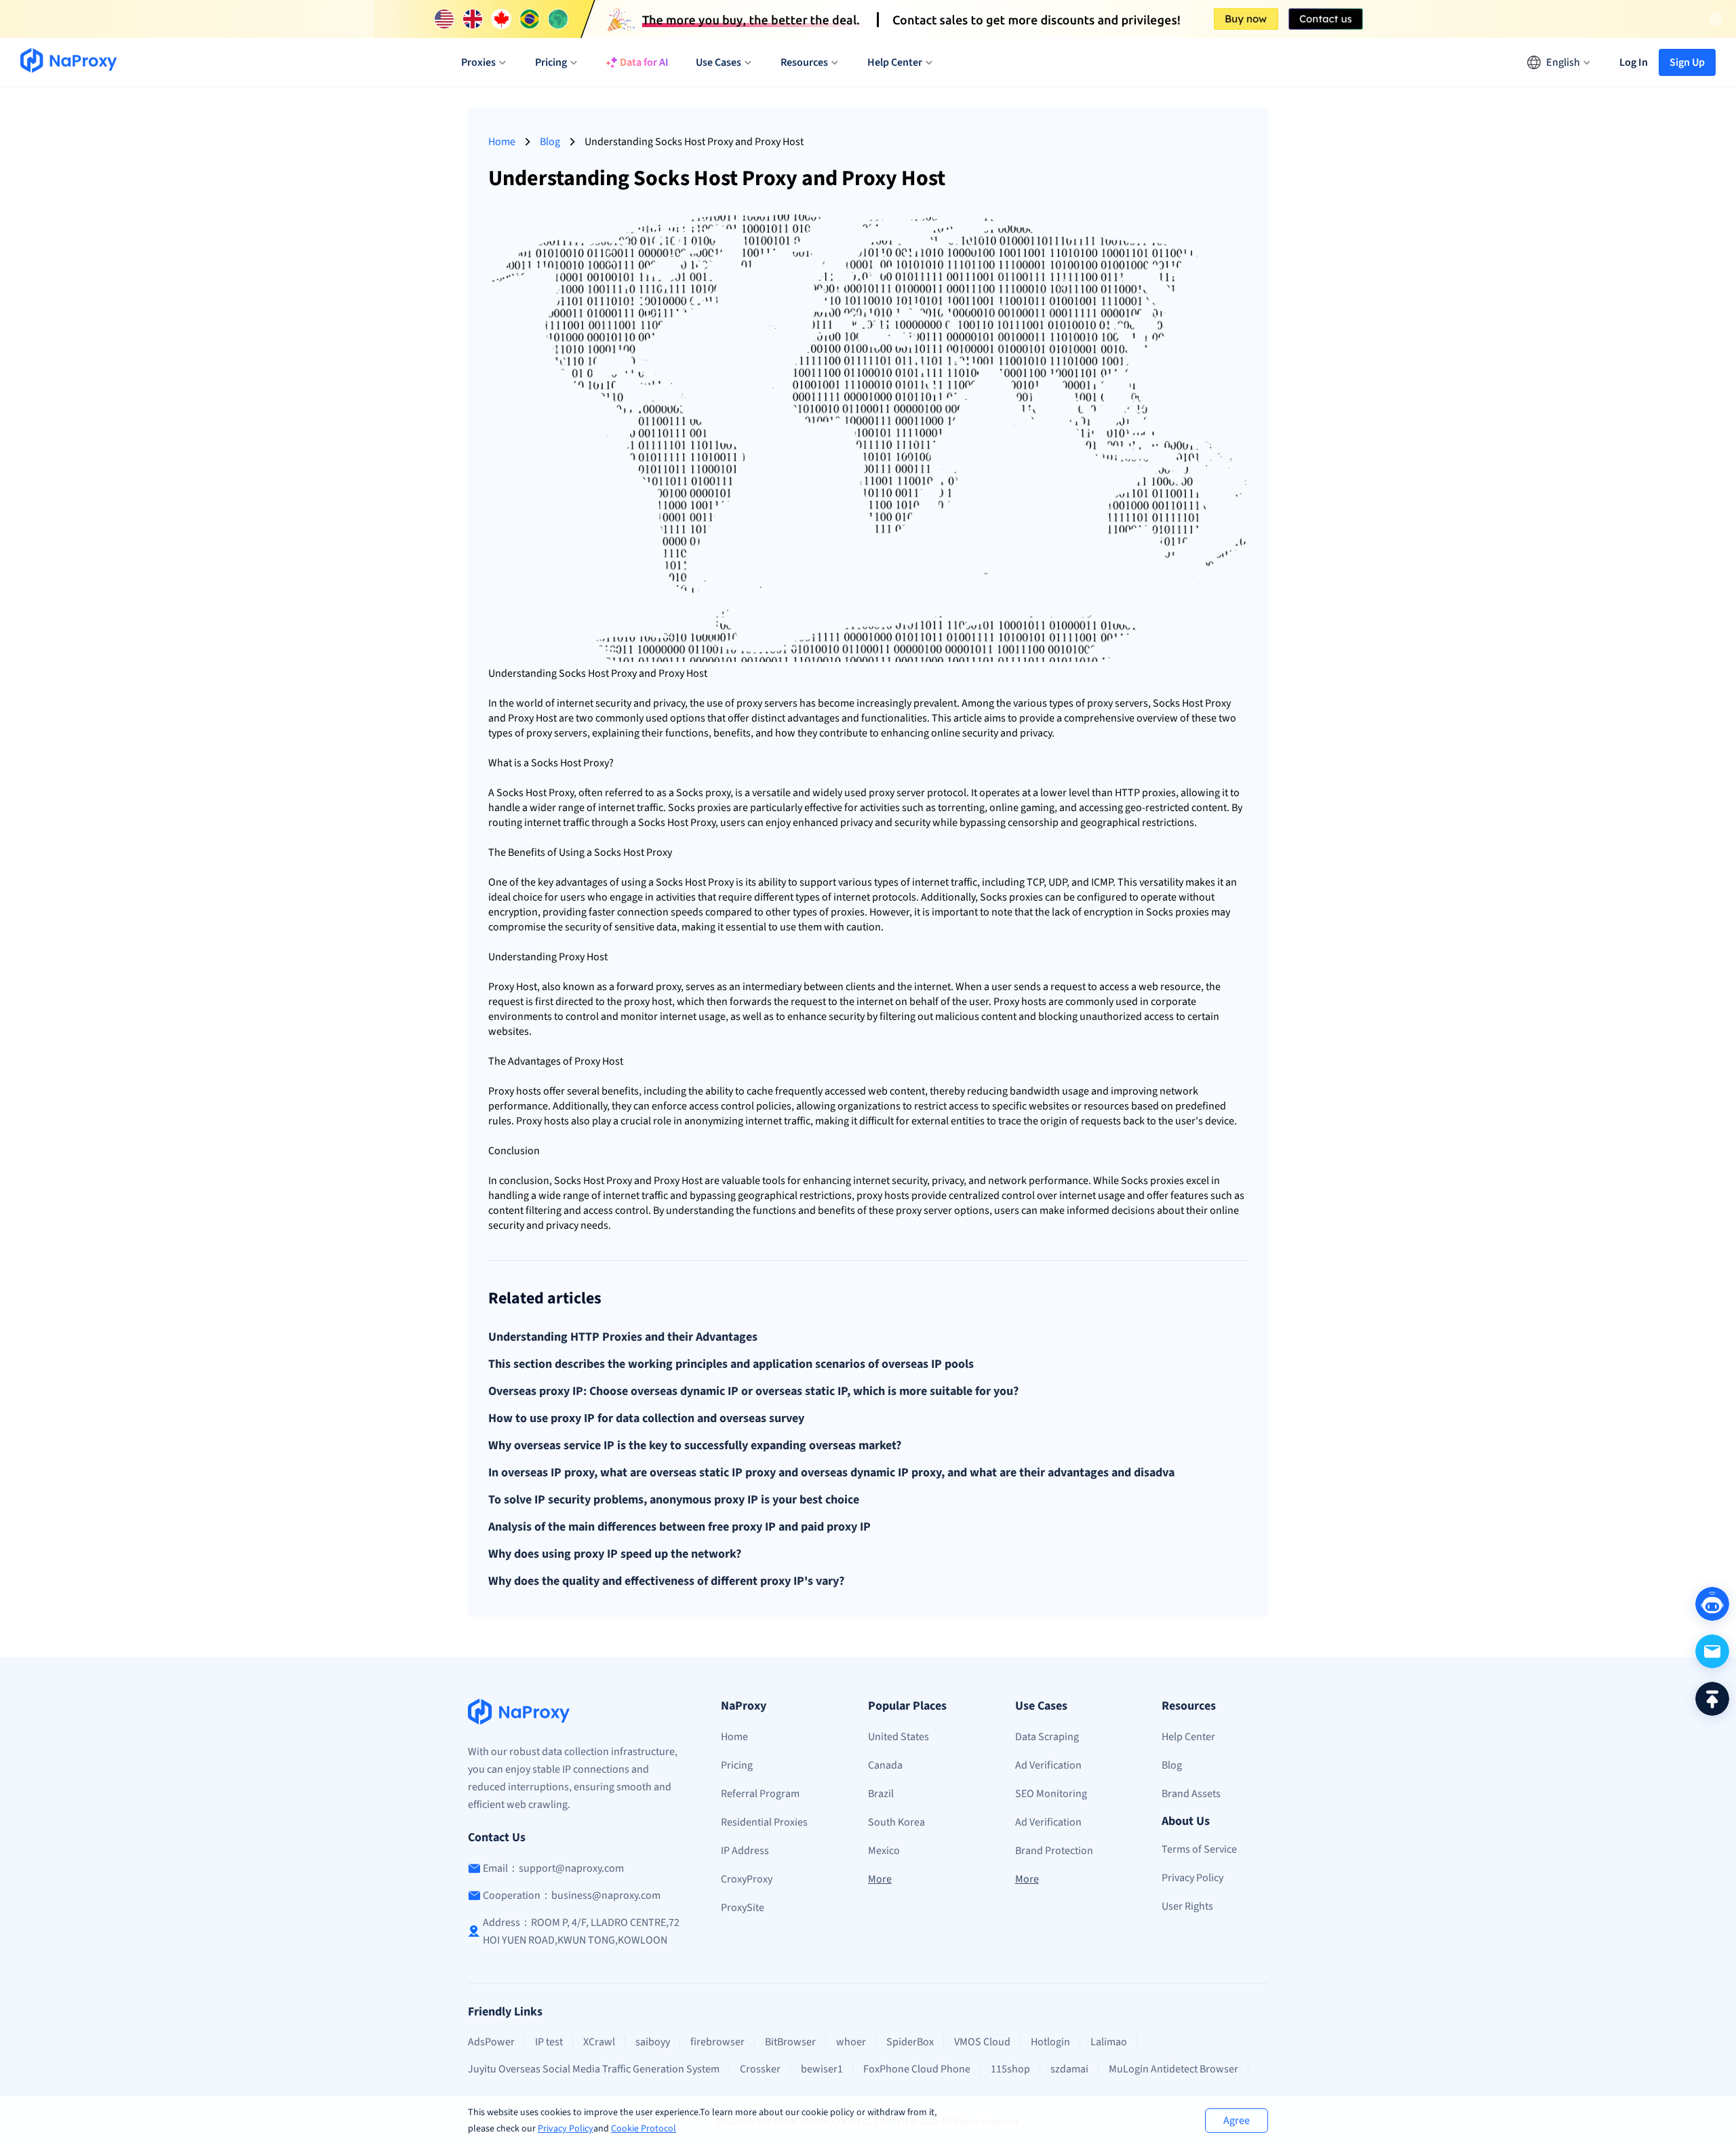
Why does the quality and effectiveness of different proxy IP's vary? (666, 1581)
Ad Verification (1048, 1765)
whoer (851, 2042)
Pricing (737, 1765)
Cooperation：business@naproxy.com (572, 1895)
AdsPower (491, 2042)
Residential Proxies (764, 1822)
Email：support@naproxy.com (553, 1868)
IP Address (745, 1851)
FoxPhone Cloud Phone (917, 2069)
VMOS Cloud (982, 2042)
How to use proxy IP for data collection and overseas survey (646, 1419)
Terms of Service (1199, 1849)
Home (502, 142)
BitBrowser (790, 2042)
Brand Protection (1054, 1851)
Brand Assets (1191, 1794)
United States (899, 1737)
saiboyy (653, 2042)
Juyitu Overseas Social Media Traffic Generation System (594, 2069)
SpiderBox (910, 2042)
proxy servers (767, 703)
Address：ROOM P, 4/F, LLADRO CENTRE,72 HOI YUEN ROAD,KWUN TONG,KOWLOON (581, 1931)
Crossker (760, 2069)
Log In (1634, 62)
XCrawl (599, 2042)
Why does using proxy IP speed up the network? (615, 1554)
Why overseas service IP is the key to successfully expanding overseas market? (695, 1446)
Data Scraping (1047, 1737)
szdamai (1069, 2069)
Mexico (884, 1851)
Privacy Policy (566, 2129)
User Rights (1187, 1906)
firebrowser (717, 2042)
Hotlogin (1050, 2042)
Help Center (1188, 1737)
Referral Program (760, 1794)
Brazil (881, 1794)
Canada (885, 1765)
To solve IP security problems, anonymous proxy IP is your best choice (674, 1500)
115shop (1010, 2069)
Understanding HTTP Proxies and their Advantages (623, 1337)
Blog (550, 142)
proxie (1157, 793)
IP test (549, 2042)
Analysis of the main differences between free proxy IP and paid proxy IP (679, 1527)
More (880, 1879)
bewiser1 (822, 2069)
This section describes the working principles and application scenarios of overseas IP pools (731, 1364)
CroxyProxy (747, 1879)
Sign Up (1687, 62)
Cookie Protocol (644, 2129)
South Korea (896, 1822)
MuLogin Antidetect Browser (1173, 2069)
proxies (714, 808)
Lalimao (1109, 2042)
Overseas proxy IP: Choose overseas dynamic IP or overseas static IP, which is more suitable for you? (753, 1392)
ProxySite (743, 1908)
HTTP (1127, 793)
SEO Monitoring (1051, 1794)
